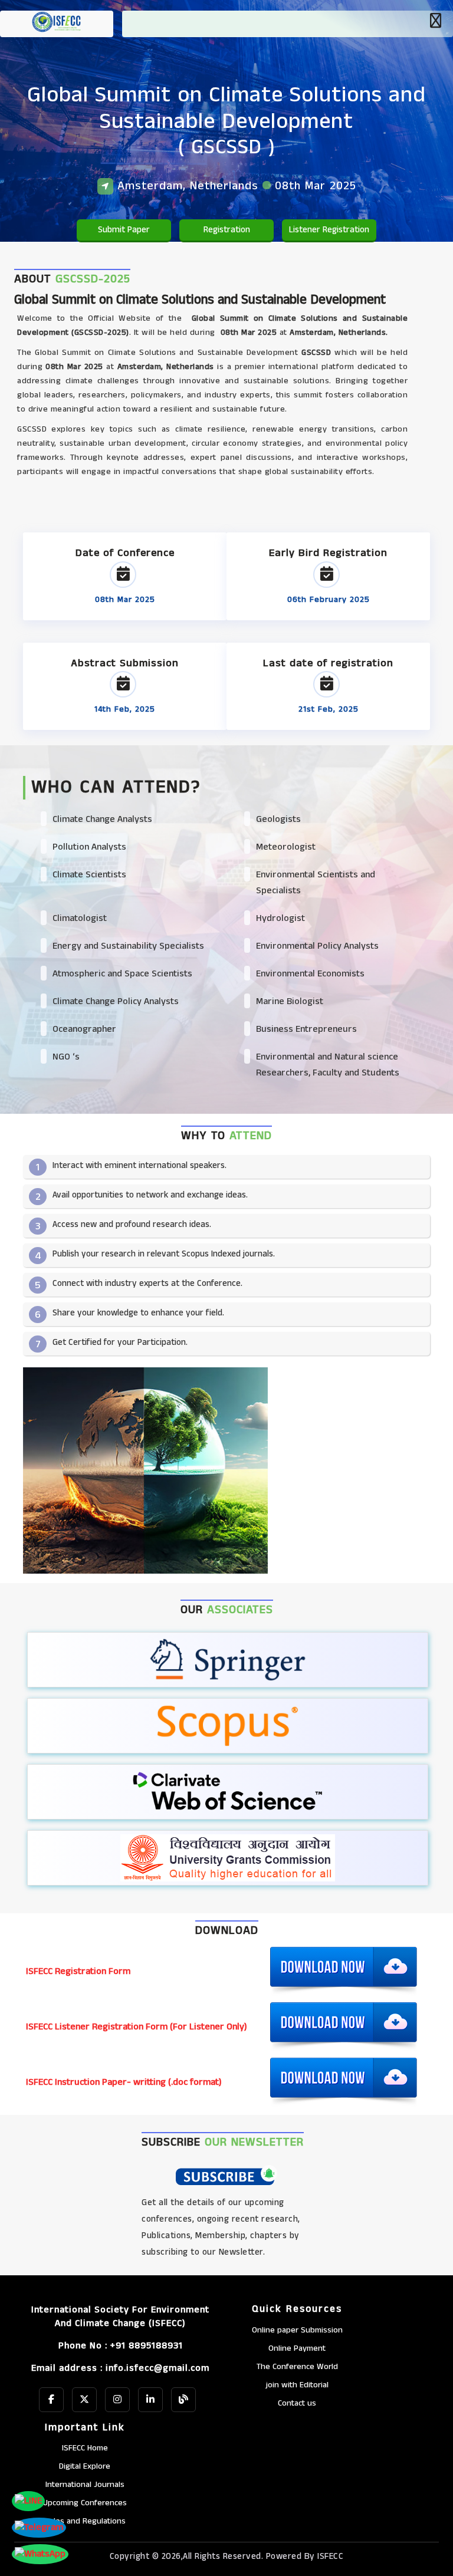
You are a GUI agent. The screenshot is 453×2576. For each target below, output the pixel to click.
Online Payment (297, 2348)
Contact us (297, 2403)
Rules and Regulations (85, 2521)
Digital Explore (85, 2466)
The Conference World (297, 2367)
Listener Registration (329, 230)
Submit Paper (124, 230)
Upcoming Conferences (85, 2503)
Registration (227, 230)
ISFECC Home (85, 2448)
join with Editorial (297, 2385)
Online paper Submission (297, 2330)
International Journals (85, 2485)
